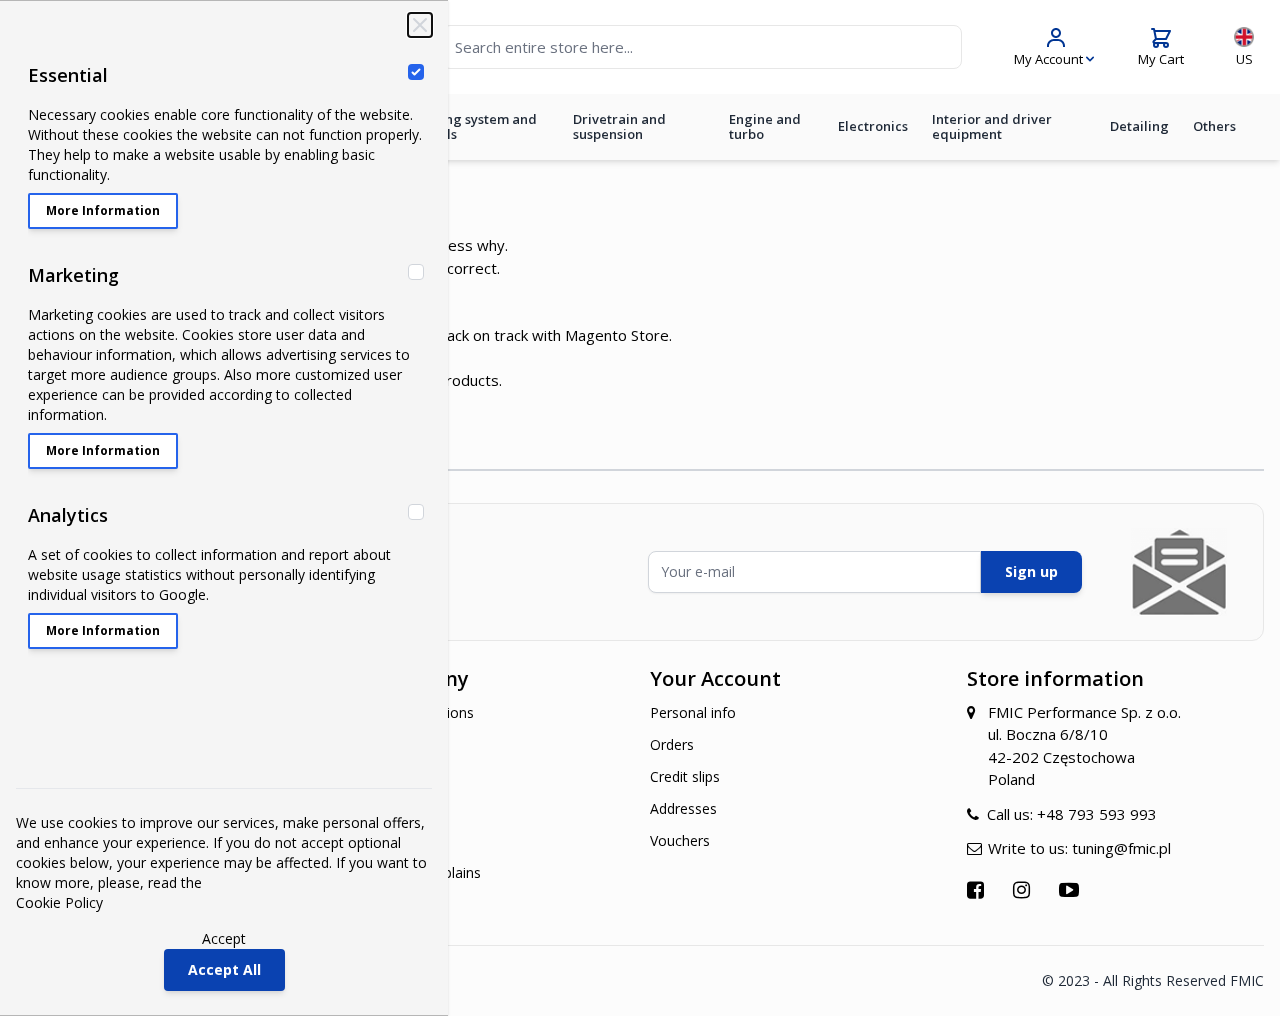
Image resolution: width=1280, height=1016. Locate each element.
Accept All (224, 969)
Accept (224, 938)
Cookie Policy (59, 902)
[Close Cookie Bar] (420, 25)
